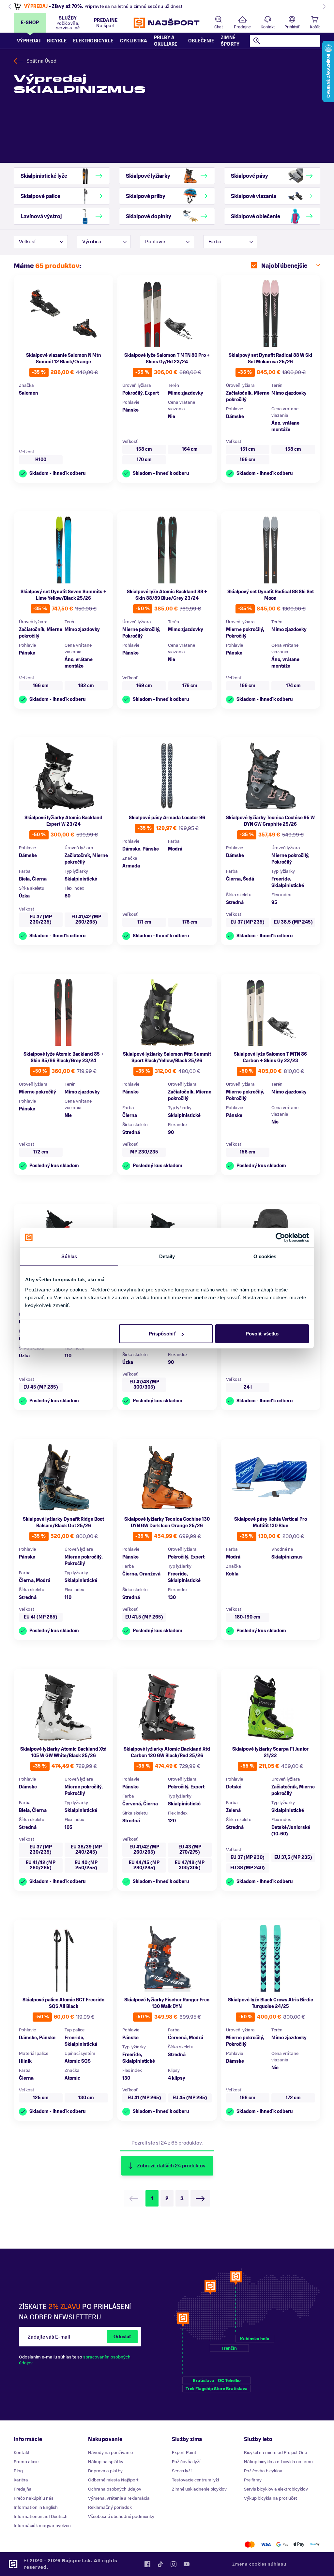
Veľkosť (27, 242)
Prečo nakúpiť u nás (34, 2498)
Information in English (36, 2507)
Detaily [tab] (167, 1256)
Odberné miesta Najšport (113, 2480)
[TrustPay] (315, 2545)
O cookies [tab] (265, 1256)
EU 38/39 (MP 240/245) (86, 1850)
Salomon (29, 393)
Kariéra (21, 2480)
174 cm (293, 686)
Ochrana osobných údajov (115, 2489)
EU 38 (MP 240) (248, 1868)
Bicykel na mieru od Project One (275, 2453)
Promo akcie (26, 2462)
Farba (215, 242)
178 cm (190, 922)
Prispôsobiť (162, 1334)
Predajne (242, 27)
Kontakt (268, 27)
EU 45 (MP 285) (41, 1387)
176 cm (190, 686)
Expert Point (184, 2453)
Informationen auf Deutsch (41, 2516)
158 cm (144, 449)
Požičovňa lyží (186, 2462)
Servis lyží (182, 2471)
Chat (219, 27)
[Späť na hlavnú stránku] (167, 23)
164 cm (190, 449)
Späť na (41, 61)
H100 (41, 460)
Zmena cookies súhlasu (259, 2564)
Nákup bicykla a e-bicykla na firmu (278, 2462)
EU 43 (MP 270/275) (190, 1850)
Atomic (72, 2078)
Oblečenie (201, 41)
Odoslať (122, 2337)
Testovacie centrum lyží (195, 2480)
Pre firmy (253, 2480)
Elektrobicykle (93, 41)
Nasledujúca (200, 2198)
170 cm (144, 460)
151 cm (248, 449)
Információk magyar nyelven (42, 2526)
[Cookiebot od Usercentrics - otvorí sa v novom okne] (280, 1237)
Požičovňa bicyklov (263, 2471)
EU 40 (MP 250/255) (86, 1865)
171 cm (144, 922)
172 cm (41, 1152)
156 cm (248, 1152)
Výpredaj (29, 41)
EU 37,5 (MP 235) (293, 1857)
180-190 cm (248, 1617)
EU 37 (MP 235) (248, 922)
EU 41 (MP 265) (41, 1617)
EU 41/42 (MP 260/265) (86, 919)
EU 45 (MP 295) (190, 2098)
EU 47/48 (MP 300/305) (144, 1385)
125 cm (41, 2098)
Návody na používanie (110, 2453)
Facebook (147, 2564)
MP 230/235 (144, 1152)
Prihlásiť (292, 27)
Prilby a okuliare (166, 41)
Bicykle (57, 41)
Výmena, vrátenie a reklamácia (119, 2498)
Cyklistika (134, 41)
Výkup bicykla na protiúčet (271, 2498)
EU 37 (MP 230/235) (41, 919)
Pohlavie (155, 242)
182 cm (86, 686)
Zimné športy (230, 41)
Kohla (232, 1574)
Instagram (174, 2564)
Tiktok (160, 2564)
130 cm (86, 2098)
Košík (315, 27)
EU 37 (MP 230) (248, 1857)
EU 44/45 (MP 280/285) (144, 1865)
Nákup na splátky (106, 2462)
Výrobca (92, 242)
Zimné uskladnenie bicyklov (199, 2489)
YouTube (187, 2564)
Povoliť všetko (262, 1334)
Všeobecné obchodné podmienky (121, 2516)
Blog (18, 2471)
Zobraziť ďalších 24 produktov (171, 2166)
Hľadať (257, 41)
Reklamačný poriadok (110, 2507)
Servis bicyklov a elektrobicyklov (276, 2489)
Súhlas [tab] (69, 1256)
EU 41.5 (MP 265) (144, 1617)
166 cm (248, 460)
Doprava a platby (105, 2471)
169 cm (144, 686)
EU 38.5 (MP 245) (293, 922)
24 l (248, 1387)
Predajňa (23, 2489)
